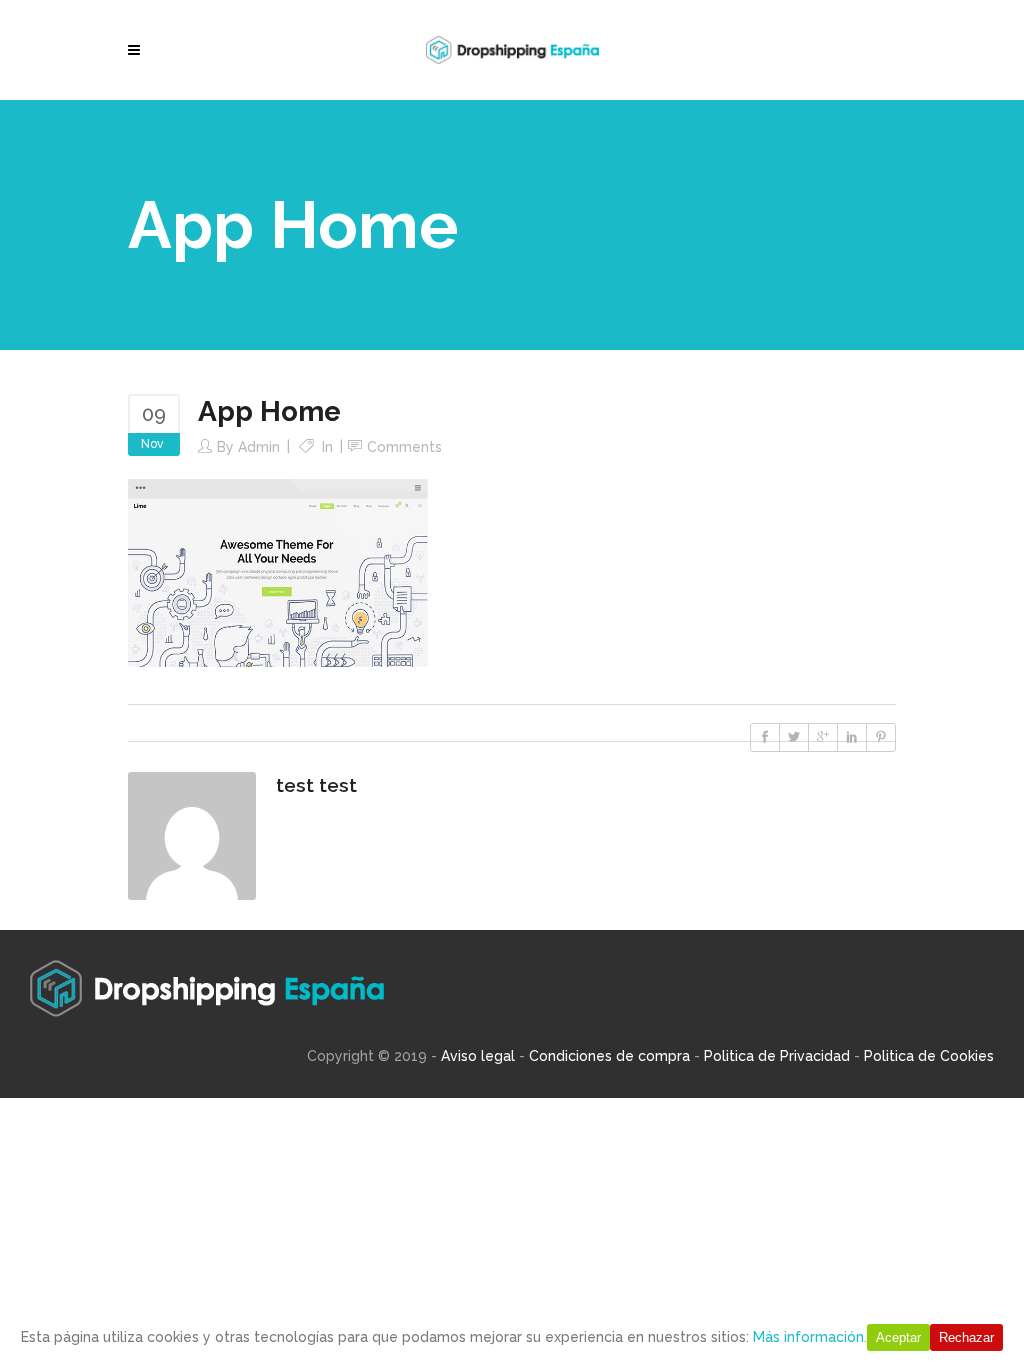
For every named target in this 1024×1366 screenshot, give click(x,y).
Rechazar (966, 1337)
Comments (404, 447)
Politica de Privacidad (777, 1056)
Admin (259, 447)
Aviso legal (478, 1056)
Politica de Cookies (929, 1056)
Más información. (810, 1337)
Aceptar (898, 1337)
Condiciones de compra (609, 1056)
